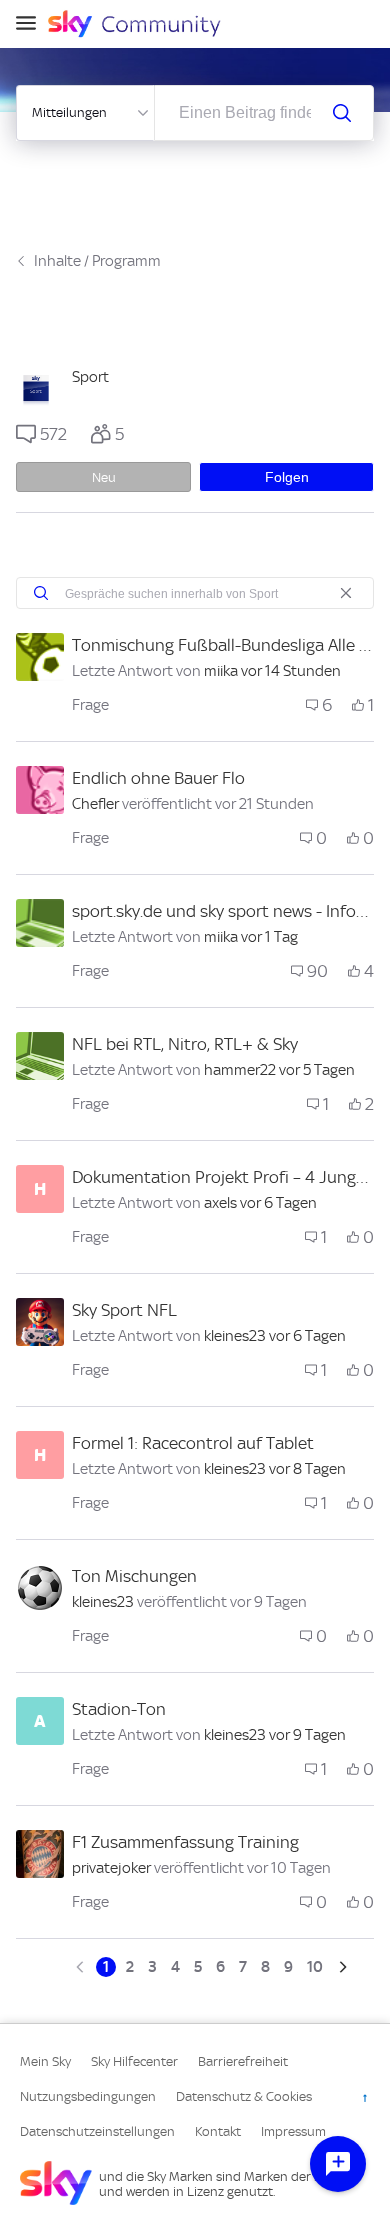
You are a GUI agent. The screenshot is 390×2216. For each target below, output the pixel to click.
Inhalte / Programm (97, 261)
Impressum (293, 2131)
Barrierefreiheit (243, 2061)
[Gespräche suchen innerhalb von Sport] (41, 593)
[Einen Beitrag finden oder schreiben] (342, 113)
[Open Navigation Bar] (32, 24)
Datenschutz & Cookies (244, 2096)
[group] (41, 434)
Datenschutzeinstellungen (97, 2131)
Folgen (287, 477)
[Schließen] (346, 593)
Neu (104, 477)
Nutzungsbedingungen (88, 2096)
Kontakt (218, 2131)
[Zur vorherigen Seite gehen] (82, 1967)
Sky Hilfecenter (134, 2061)
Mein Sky (45, 2061)
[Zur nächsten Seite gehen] (341, 1967)
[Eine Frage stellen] (338, 2164)
